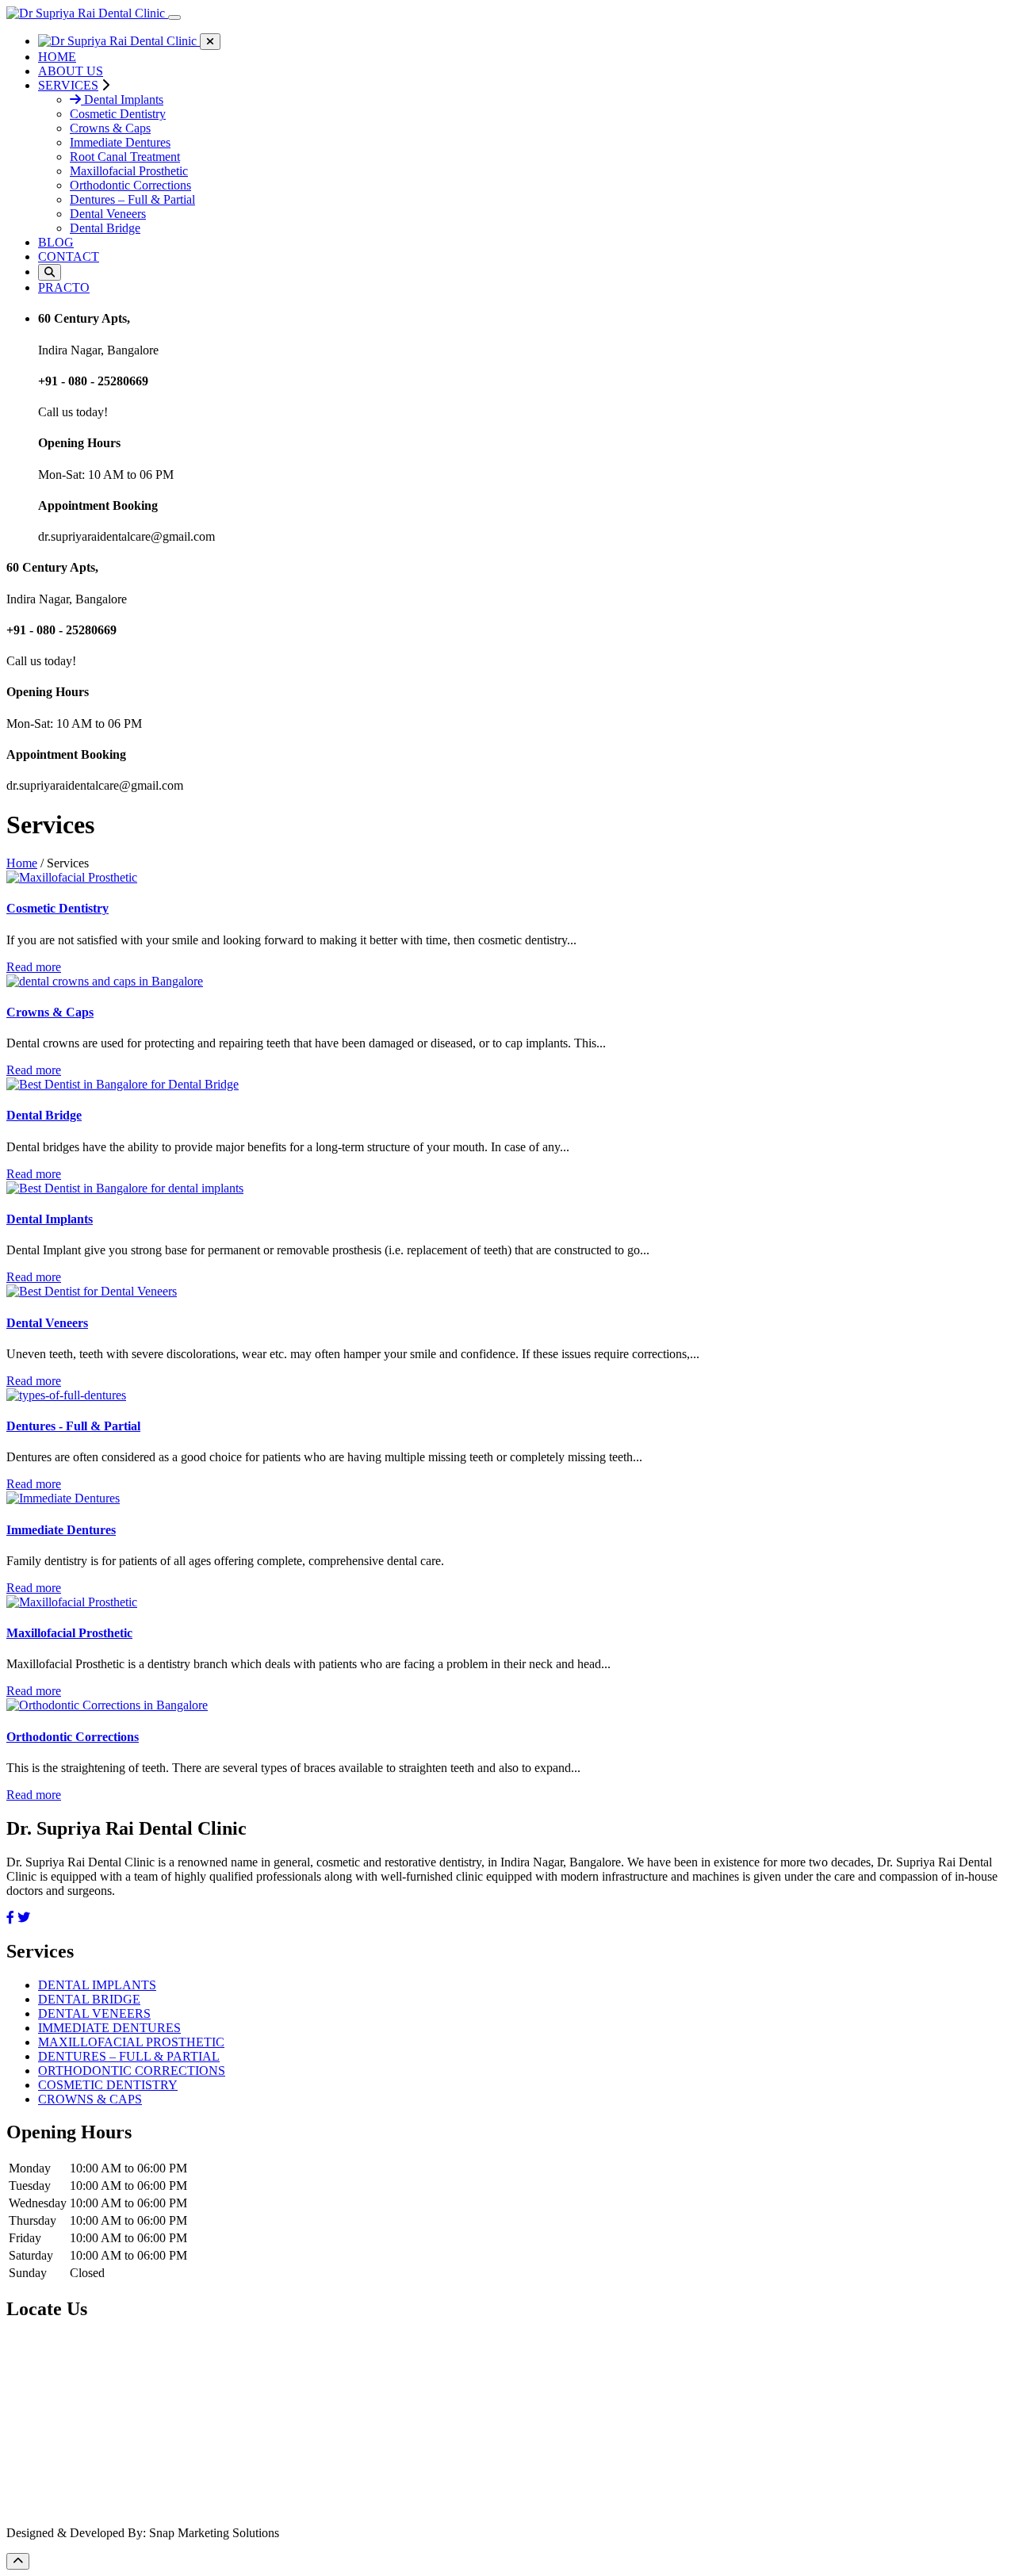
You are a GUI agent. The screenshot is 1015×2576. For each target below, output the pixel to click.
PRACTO (64, 287)
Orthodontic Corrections (130, 185)
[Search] (50, 272)
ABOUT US (71, 71)
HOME (57, 57)
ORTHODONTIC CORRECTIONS (132, 2071)
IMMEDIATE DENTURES (109, 2028)
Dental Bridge (105, 228)
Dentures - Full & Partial (73, 1426)
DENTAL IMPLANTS (97, 1985)
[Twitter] (24, 1918)
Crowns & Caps (110, 128)
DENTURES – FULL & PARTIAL (129, 2056)
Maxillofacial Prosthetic (129, 171)
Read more (34, 967)
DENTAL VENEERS (94, 2013)
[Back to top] (18, 2561)
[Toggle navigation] (174, 17)
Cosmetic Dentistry (118, 114)
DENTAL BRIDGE (89, 1999)
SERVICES (68, 85)
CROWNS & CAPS (90, 2099)
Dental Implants (122, 100)
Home (22, 863)
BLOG (56, 242)
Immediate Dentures (120, 142)
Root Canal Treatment (125, 157)
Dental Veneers (108, 214)
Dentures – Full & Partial (132, 199)
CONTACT (69, 256)
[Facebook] (10, 1918)
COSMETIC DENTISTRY (108, 2085)
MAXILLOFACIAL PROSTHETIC (131, 2042)
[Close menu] (210, 42)
